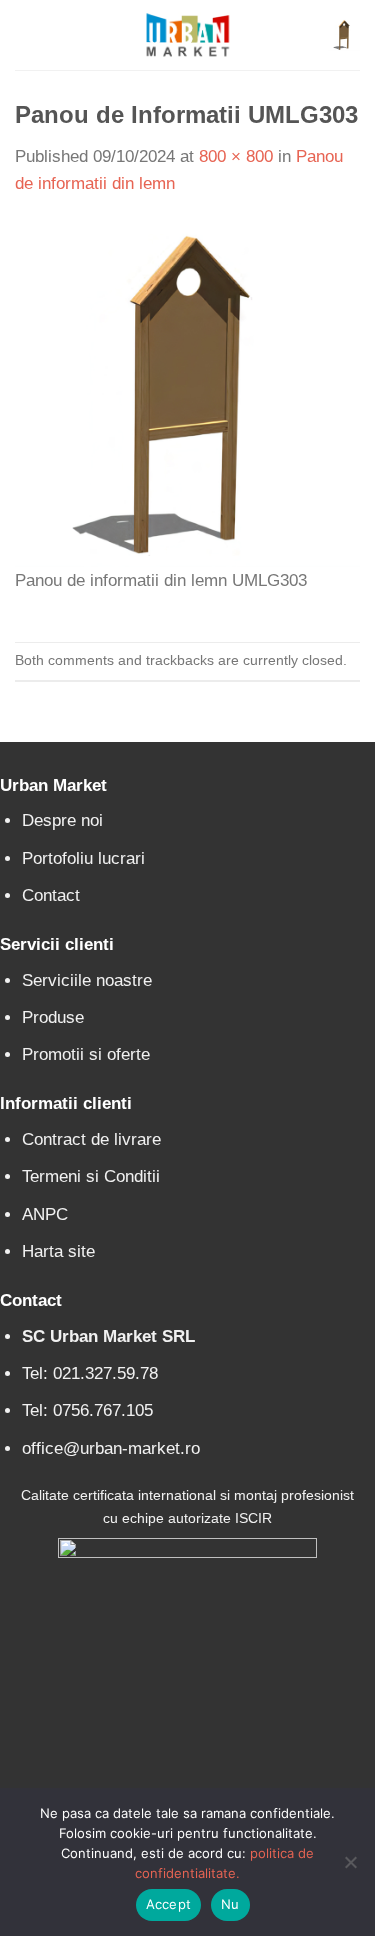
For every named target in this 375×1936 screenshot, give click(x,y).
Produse (53, 1017)
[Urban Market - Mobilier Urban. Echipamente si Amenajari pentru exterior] (188, 35)
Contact (51, 895)
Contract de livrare (91, 1139)
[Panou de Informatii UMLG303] (187, 393)
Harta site (58, 1251)
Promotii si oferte (86, 1054)
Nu (230, 1904)
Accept (169, 1904)
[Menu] (28, 35)
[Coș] (344, 35)
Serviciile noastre (87, 980)
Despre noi (62, 820)
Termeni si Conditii (91, 1176)
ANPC (45, 1214)
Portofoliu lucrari (83, 858)
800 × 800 (236, 156)
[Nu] (350, 1868)
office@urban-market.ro (111, 1448)
